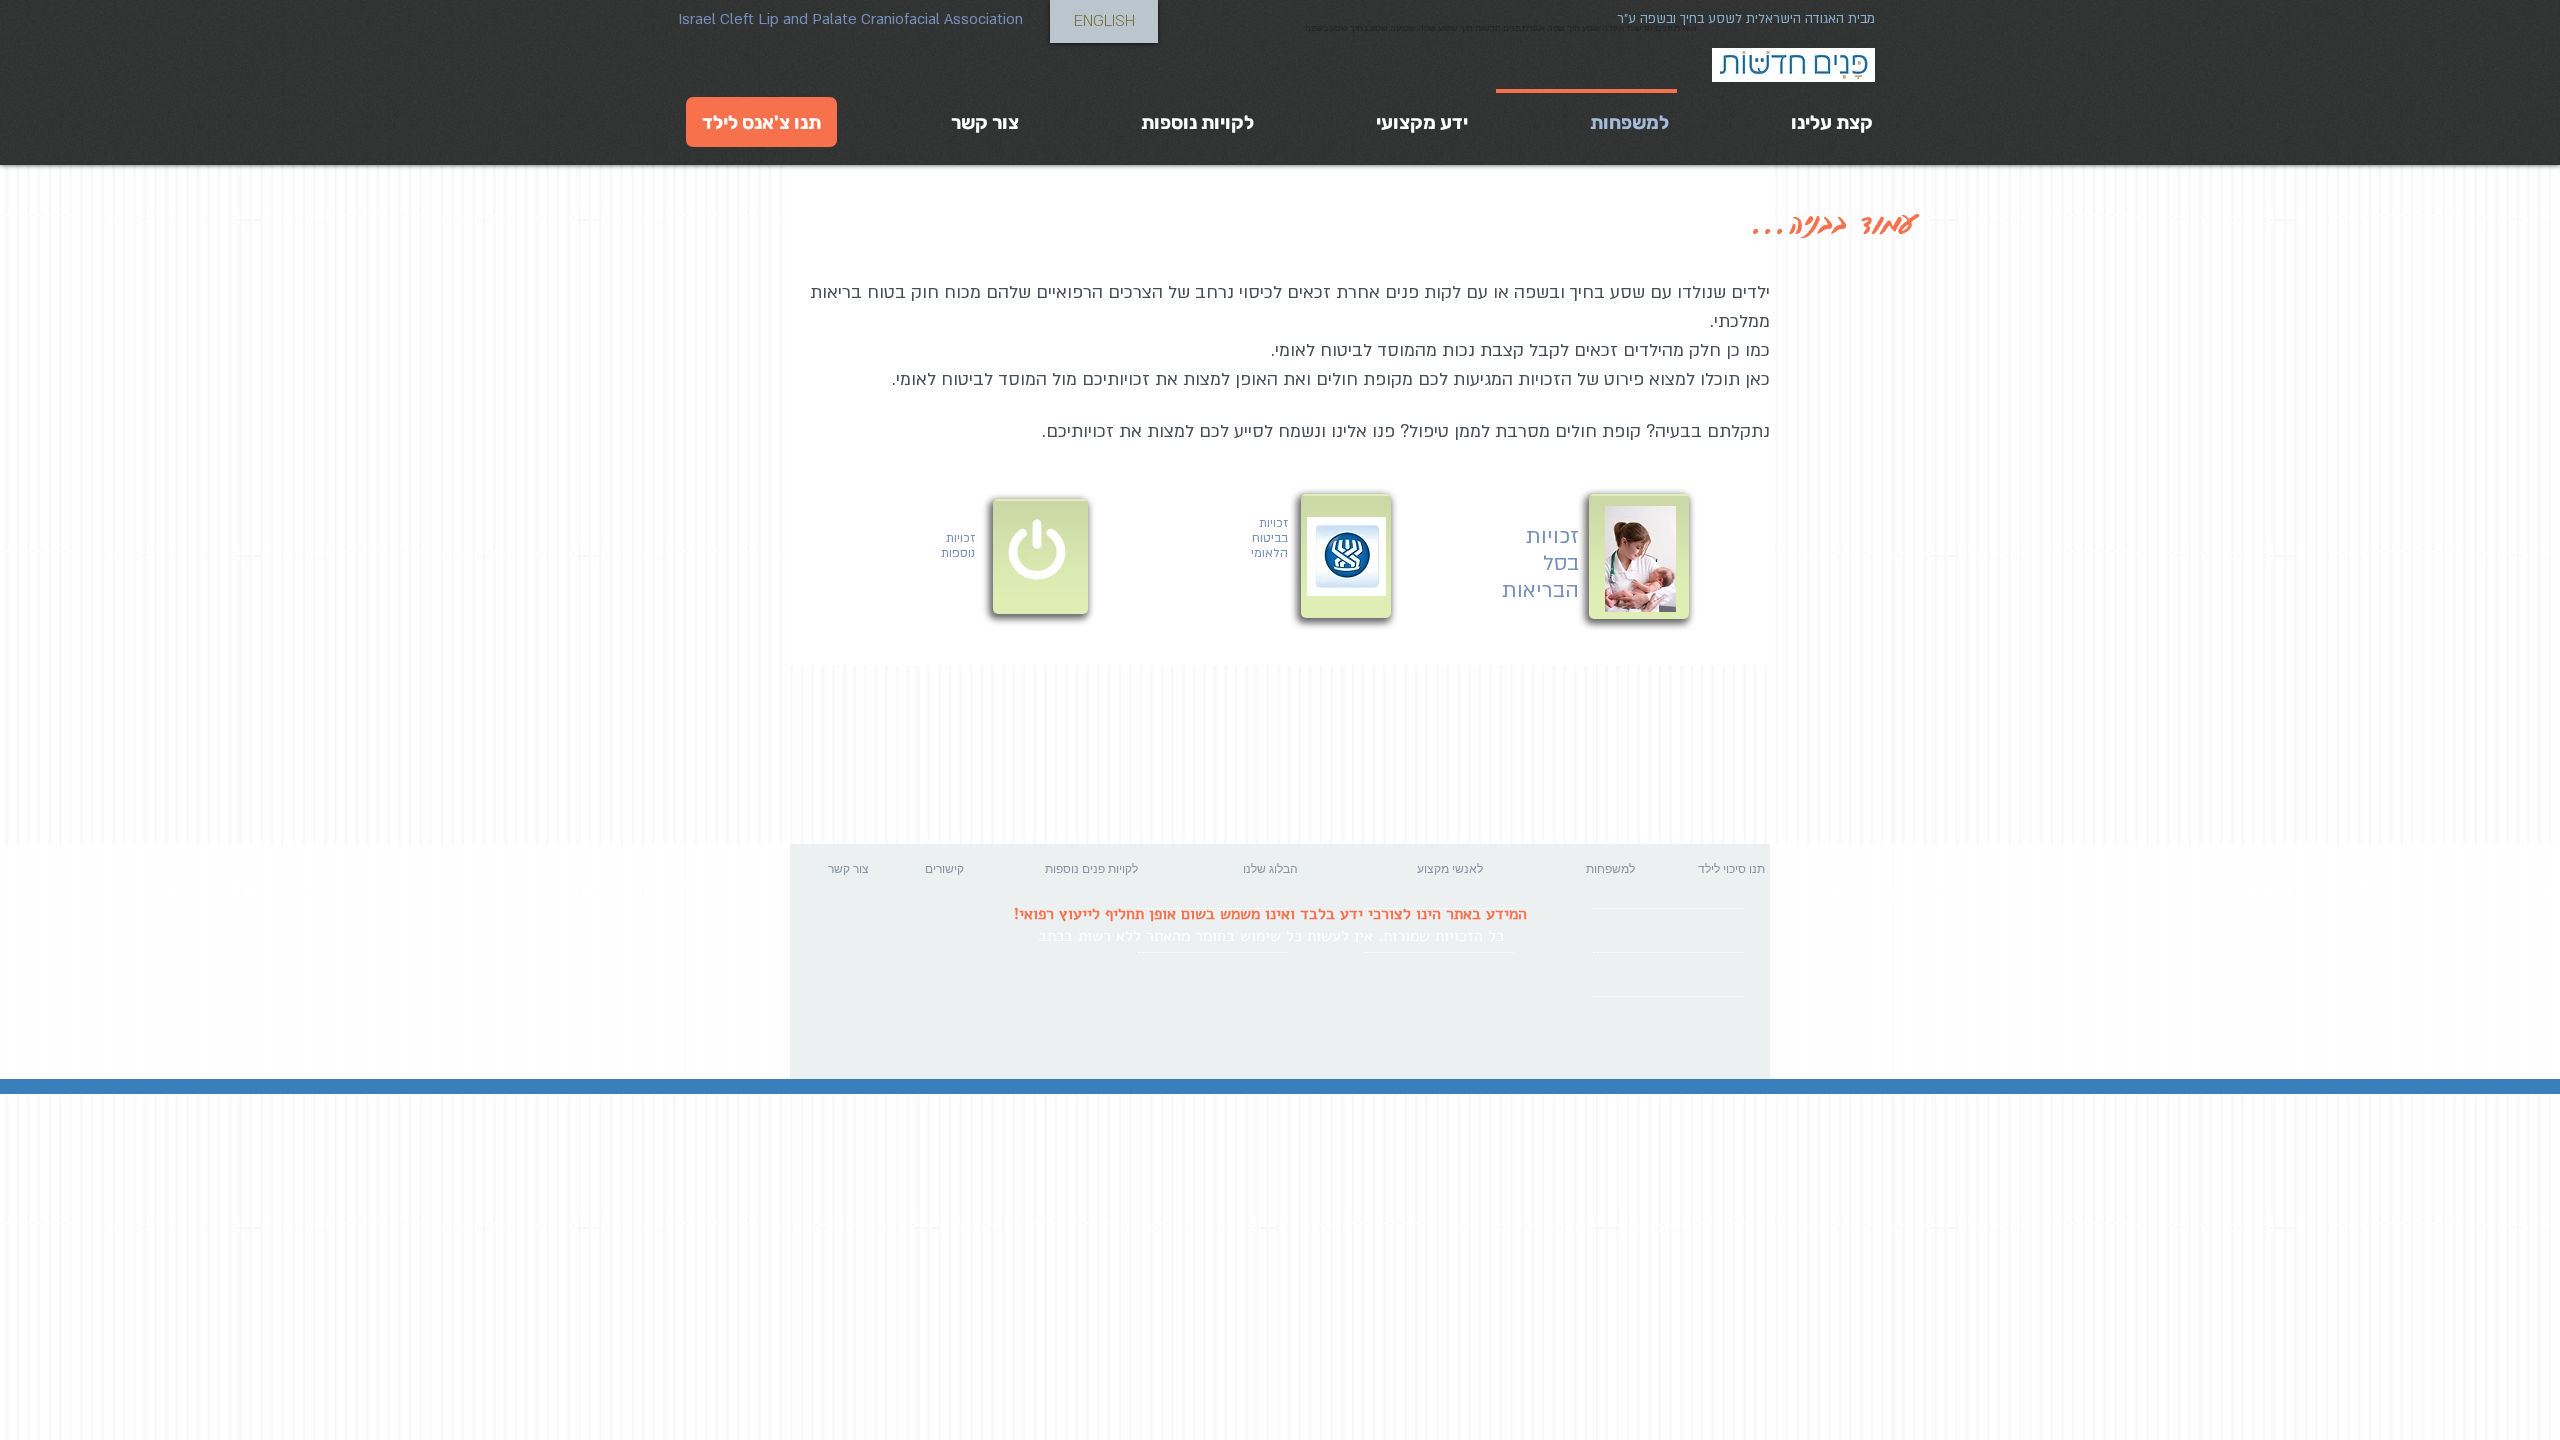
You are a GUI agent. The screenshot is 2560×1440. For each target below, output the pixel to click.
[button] (895, 869)
